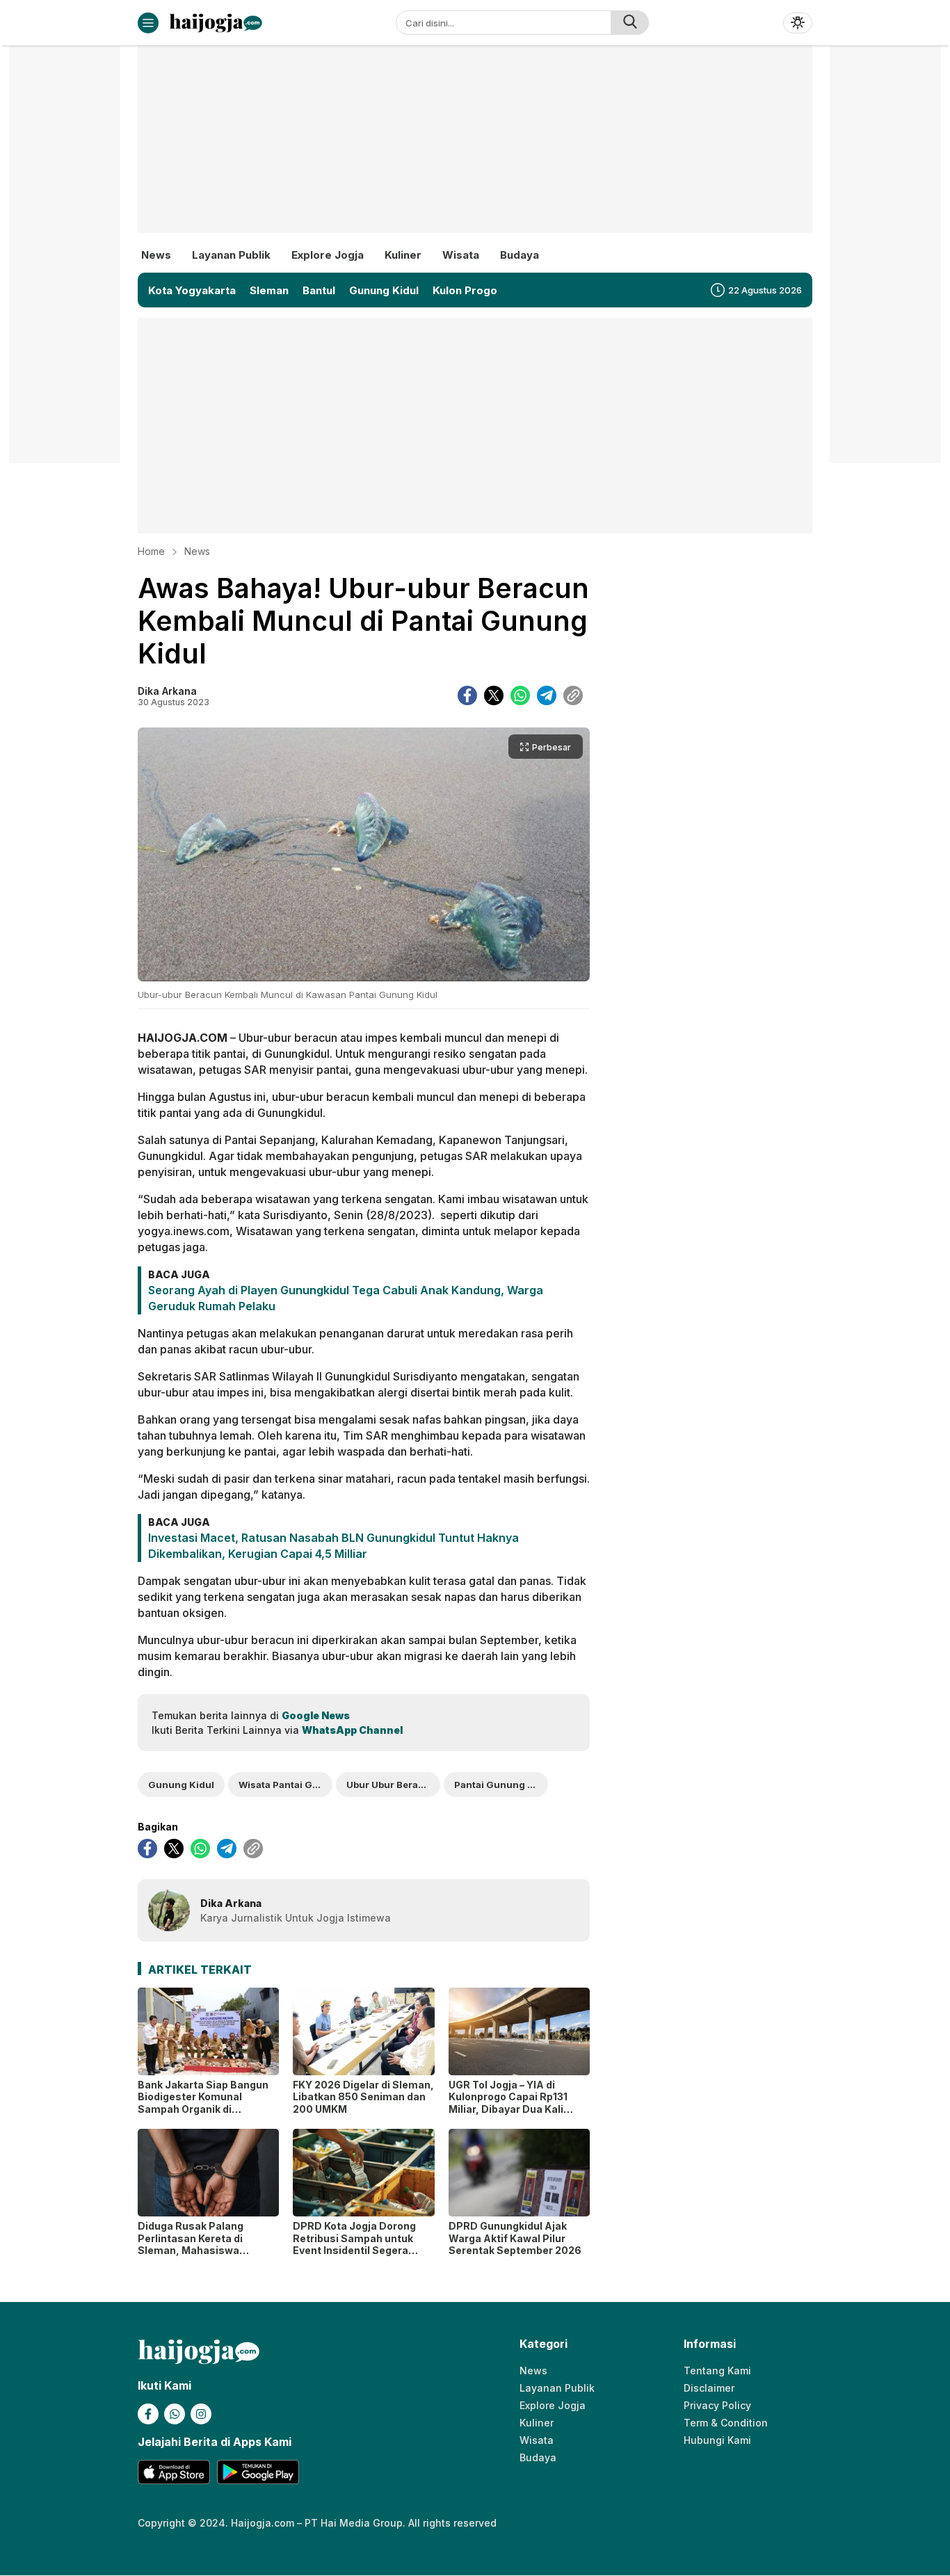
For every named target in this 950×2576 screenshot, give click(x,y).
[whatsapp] (520, 695)
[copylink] (573, 695)
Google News (316, 1715)
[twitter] (494, 695)
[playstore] (258, 2472)
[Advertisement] (475, 150)
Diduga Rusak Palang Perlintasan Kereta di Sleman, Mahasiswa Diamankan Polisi (191, 2244)
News (197, 551)
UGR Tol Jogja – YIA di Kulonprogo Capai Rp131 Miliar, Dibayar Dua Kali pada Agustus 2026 (508, 2103)
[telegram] (547, 695)
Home (151, 551)
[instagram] (201, 2414)
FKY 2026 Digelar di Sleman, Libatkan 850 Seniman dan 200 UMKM (363, 2097)
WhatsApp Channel (352, 1730)
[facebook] (467, 695)
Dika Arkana (167, 691)
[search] (630, 23)
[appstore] (174, 2472)
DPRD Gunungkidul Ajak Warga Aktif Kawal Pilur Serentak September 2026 (515, 2238)
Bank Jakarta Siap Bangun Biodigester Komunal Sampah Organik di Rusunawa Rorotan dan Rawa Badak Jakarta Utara (204, 2109)
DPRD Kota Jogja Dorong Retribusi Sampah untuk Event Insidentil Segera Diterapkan (354, 2244)
